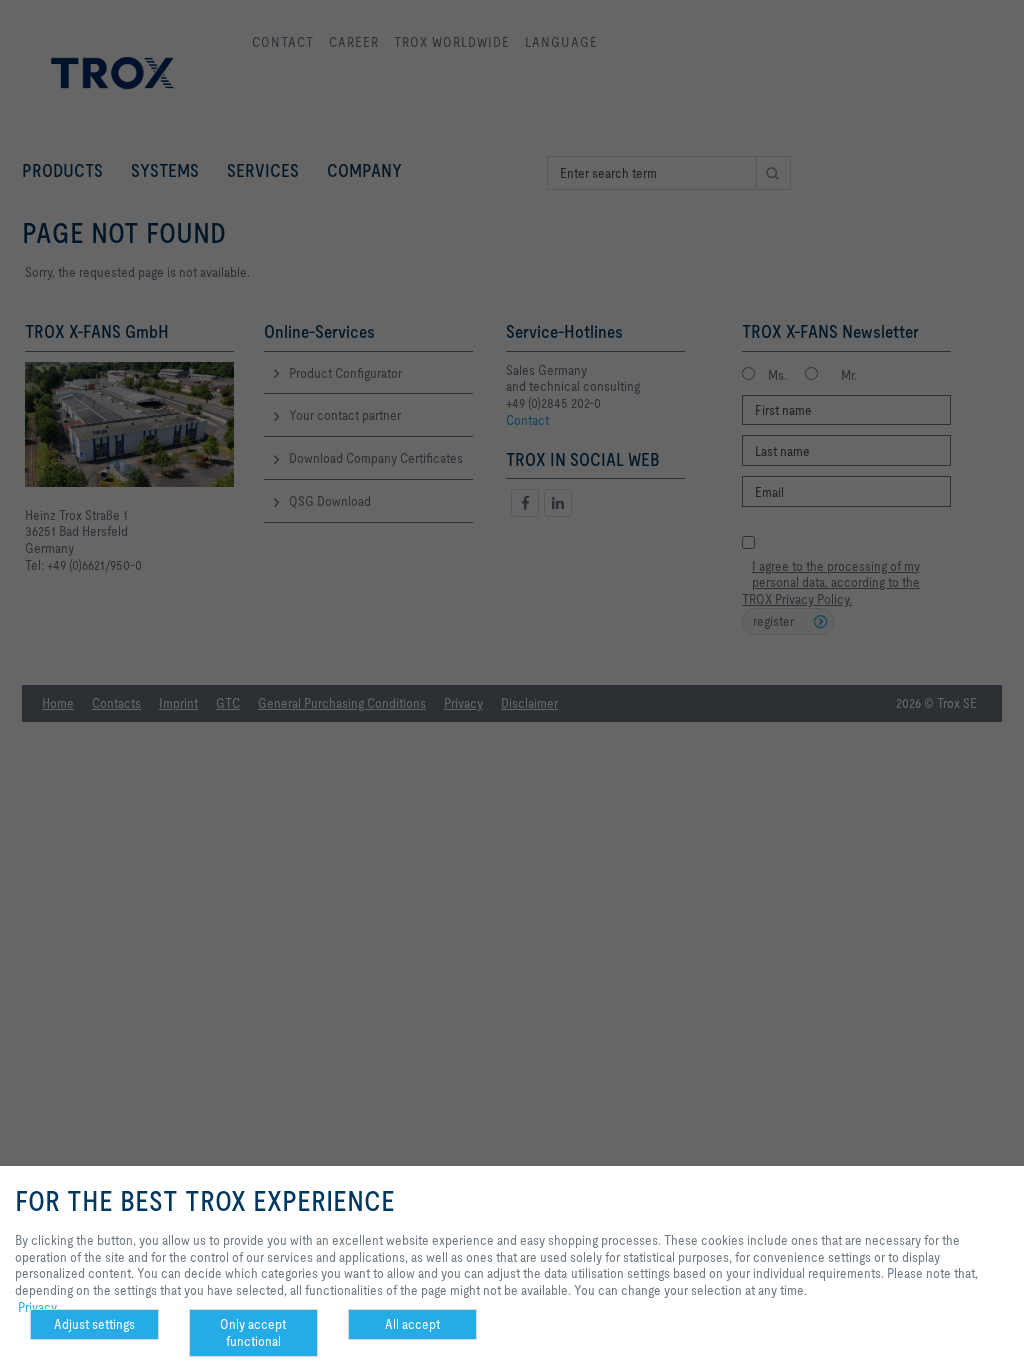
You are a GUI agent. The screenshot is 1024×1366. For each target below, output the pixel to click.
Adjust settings (94, 1324)
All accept (412, 1324)
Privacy (37, 1307)
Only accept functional (253, 1332)
